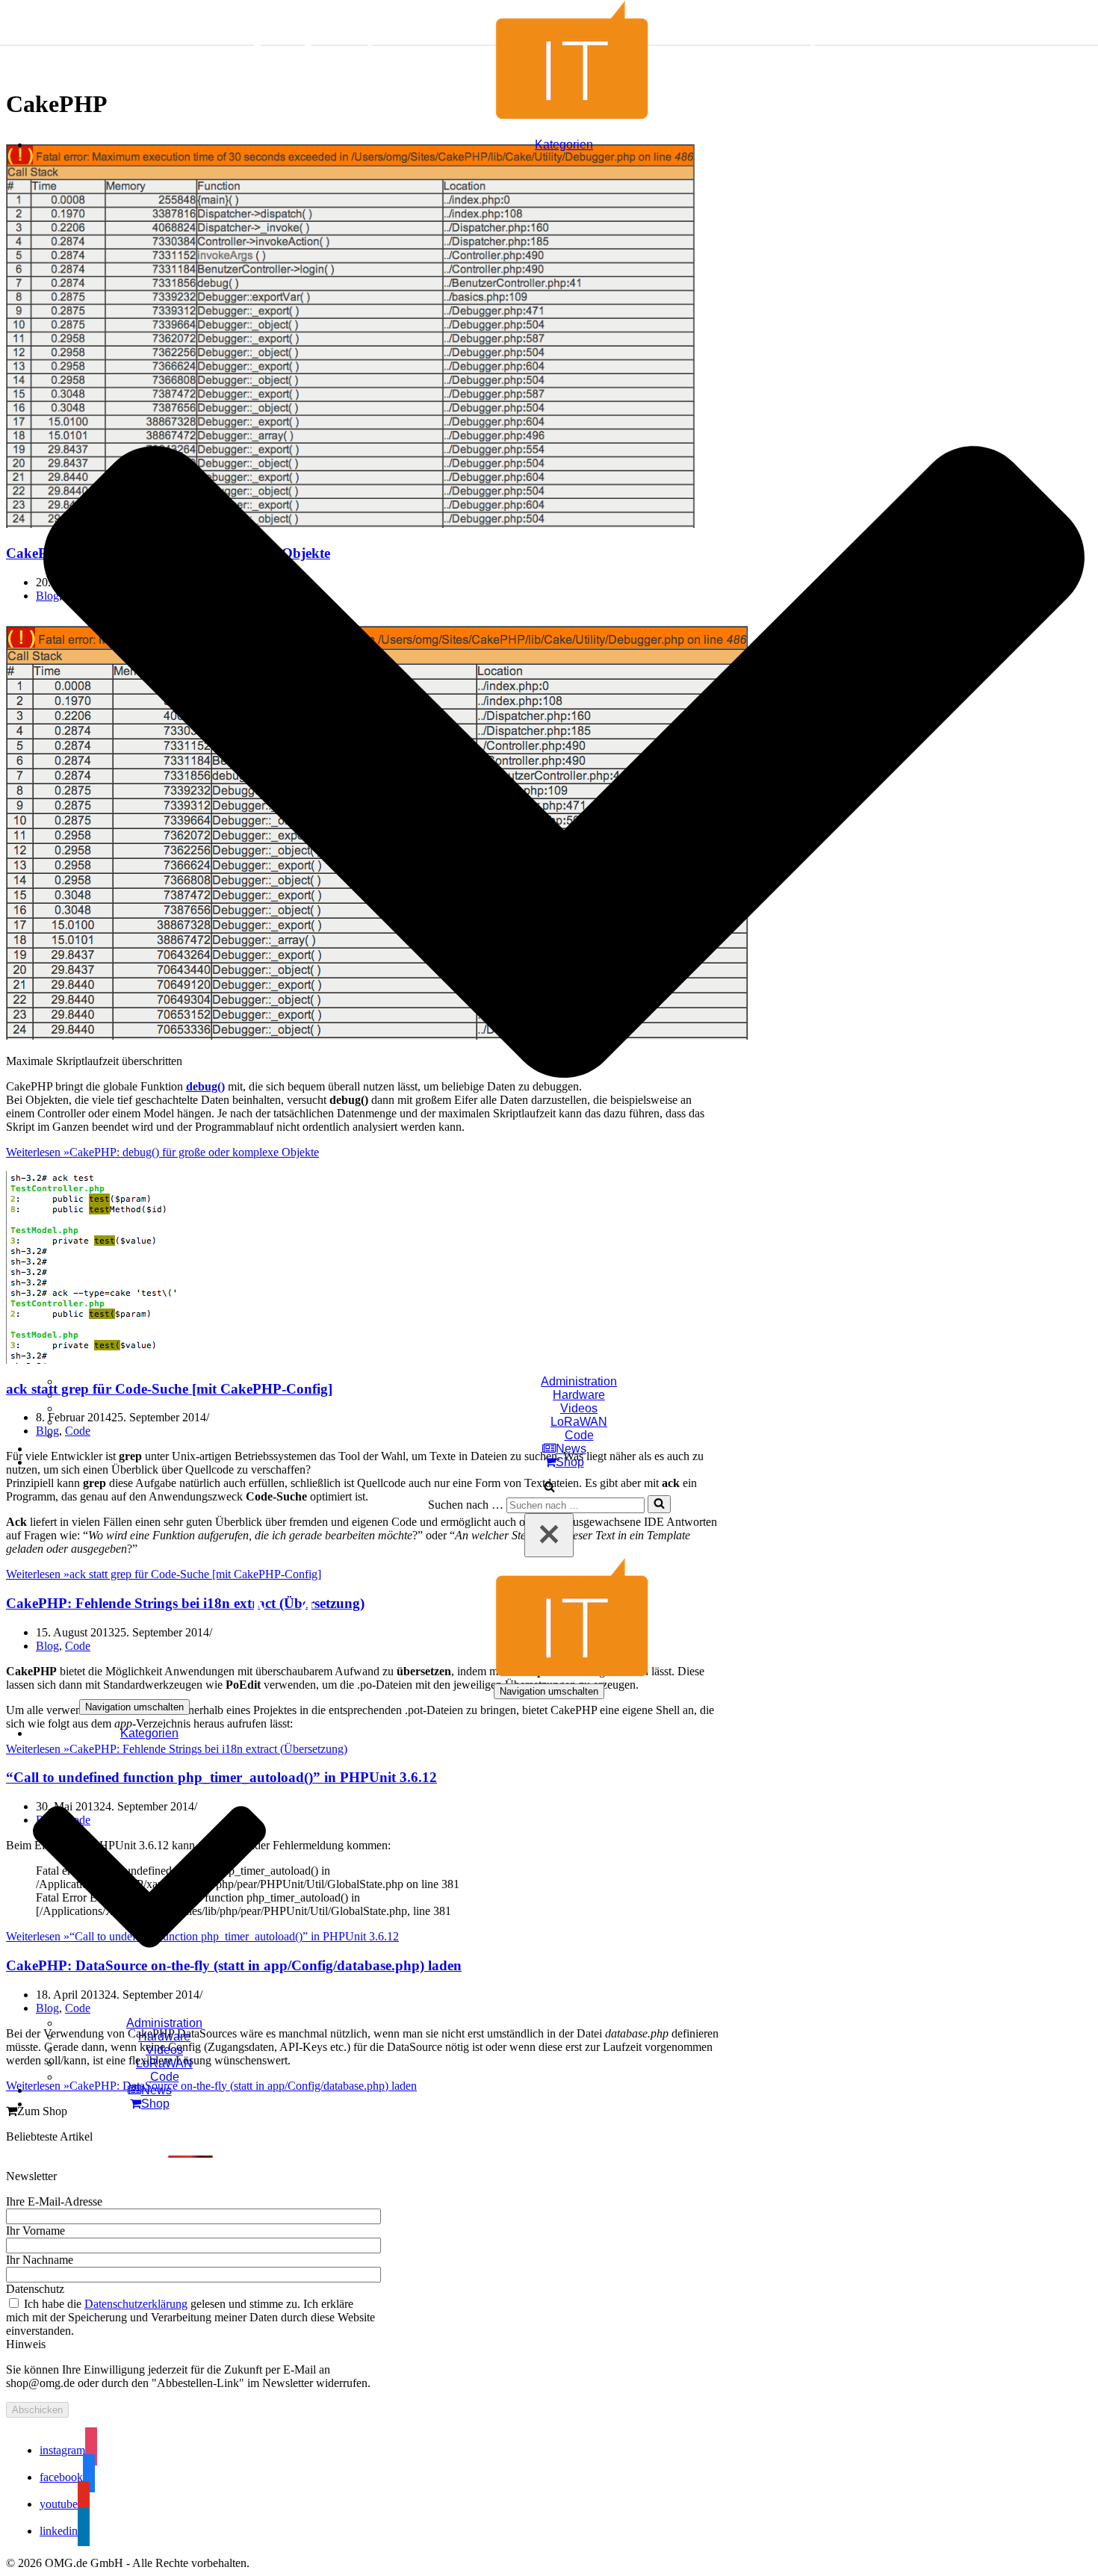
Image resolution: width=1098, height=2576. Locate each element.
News (571, 1449)
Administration (579, 1381)
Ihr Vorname (35, 2231)
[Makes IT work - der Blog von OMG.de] (549, 119)
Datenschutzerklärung (136, 2304)
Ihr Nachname (40, 2260)
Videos (579, 1408)
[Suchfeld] (549, 1488)
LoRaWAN (579, 1422)
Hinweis (26, 2344)
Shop (570, 1462)
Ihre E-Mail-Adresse (54, 2201)
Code (579, 1435)
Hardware (579, 1395)
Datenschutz (35, 2289)
